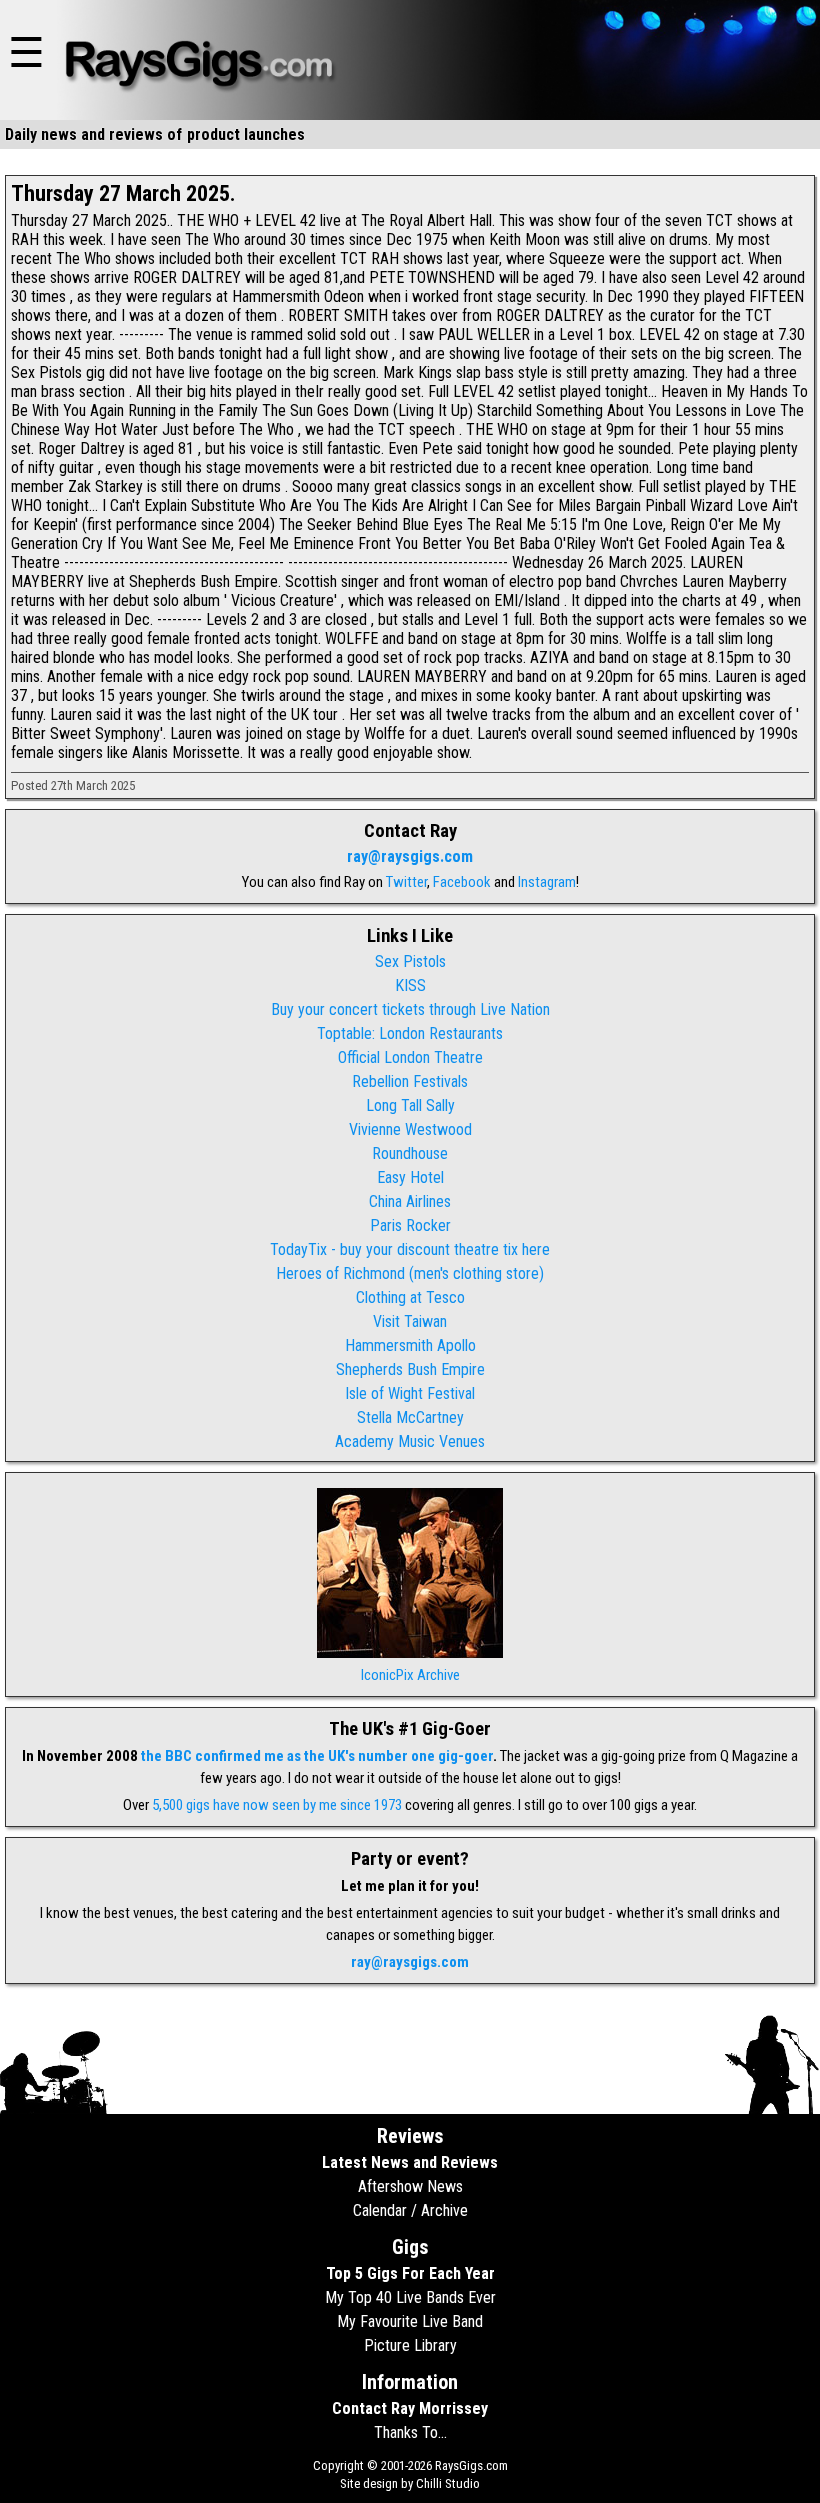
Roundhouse (410, 1153)
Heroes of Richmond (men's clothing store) (410, 1273)
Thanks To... (410, 2432)
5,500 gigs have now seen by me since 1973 (277, 1805)
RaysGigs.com (471, 2465)
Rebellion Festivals (410, 1081)
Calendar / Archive (410, 2210)
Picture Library (410, 2345)
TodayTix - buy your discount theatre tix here (410, 1249)
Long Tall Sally (410, 1105)
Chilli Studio (448, 2483)
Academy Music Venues (410, 1441)
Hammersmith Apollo (410, 1345)
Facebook (462, 882)
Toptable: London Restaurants (410, 1033)
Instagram (547, 882)
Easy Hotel (410, 1177)
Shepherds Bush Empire (410, 1369)
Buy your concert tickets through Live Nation (410, 1009)
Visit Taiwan (410, 1321)
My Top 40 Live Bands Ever (410, 2297)
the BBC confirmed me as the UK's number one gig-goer (317, 1756)
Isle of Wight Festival (410, 1393)
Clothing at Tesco (410, 1297)
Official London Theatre (410, 1057)
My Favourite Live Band (410, 2321)
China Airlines (410, 1201)
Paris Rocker (410, 1225)
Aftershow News (410, 2186)
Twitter (406, 882)
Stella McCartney (410, 1417)
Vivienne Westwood (410, 1129)
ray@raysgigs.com (410, 856)
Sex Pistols (410, 961)
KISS (410, 985)
